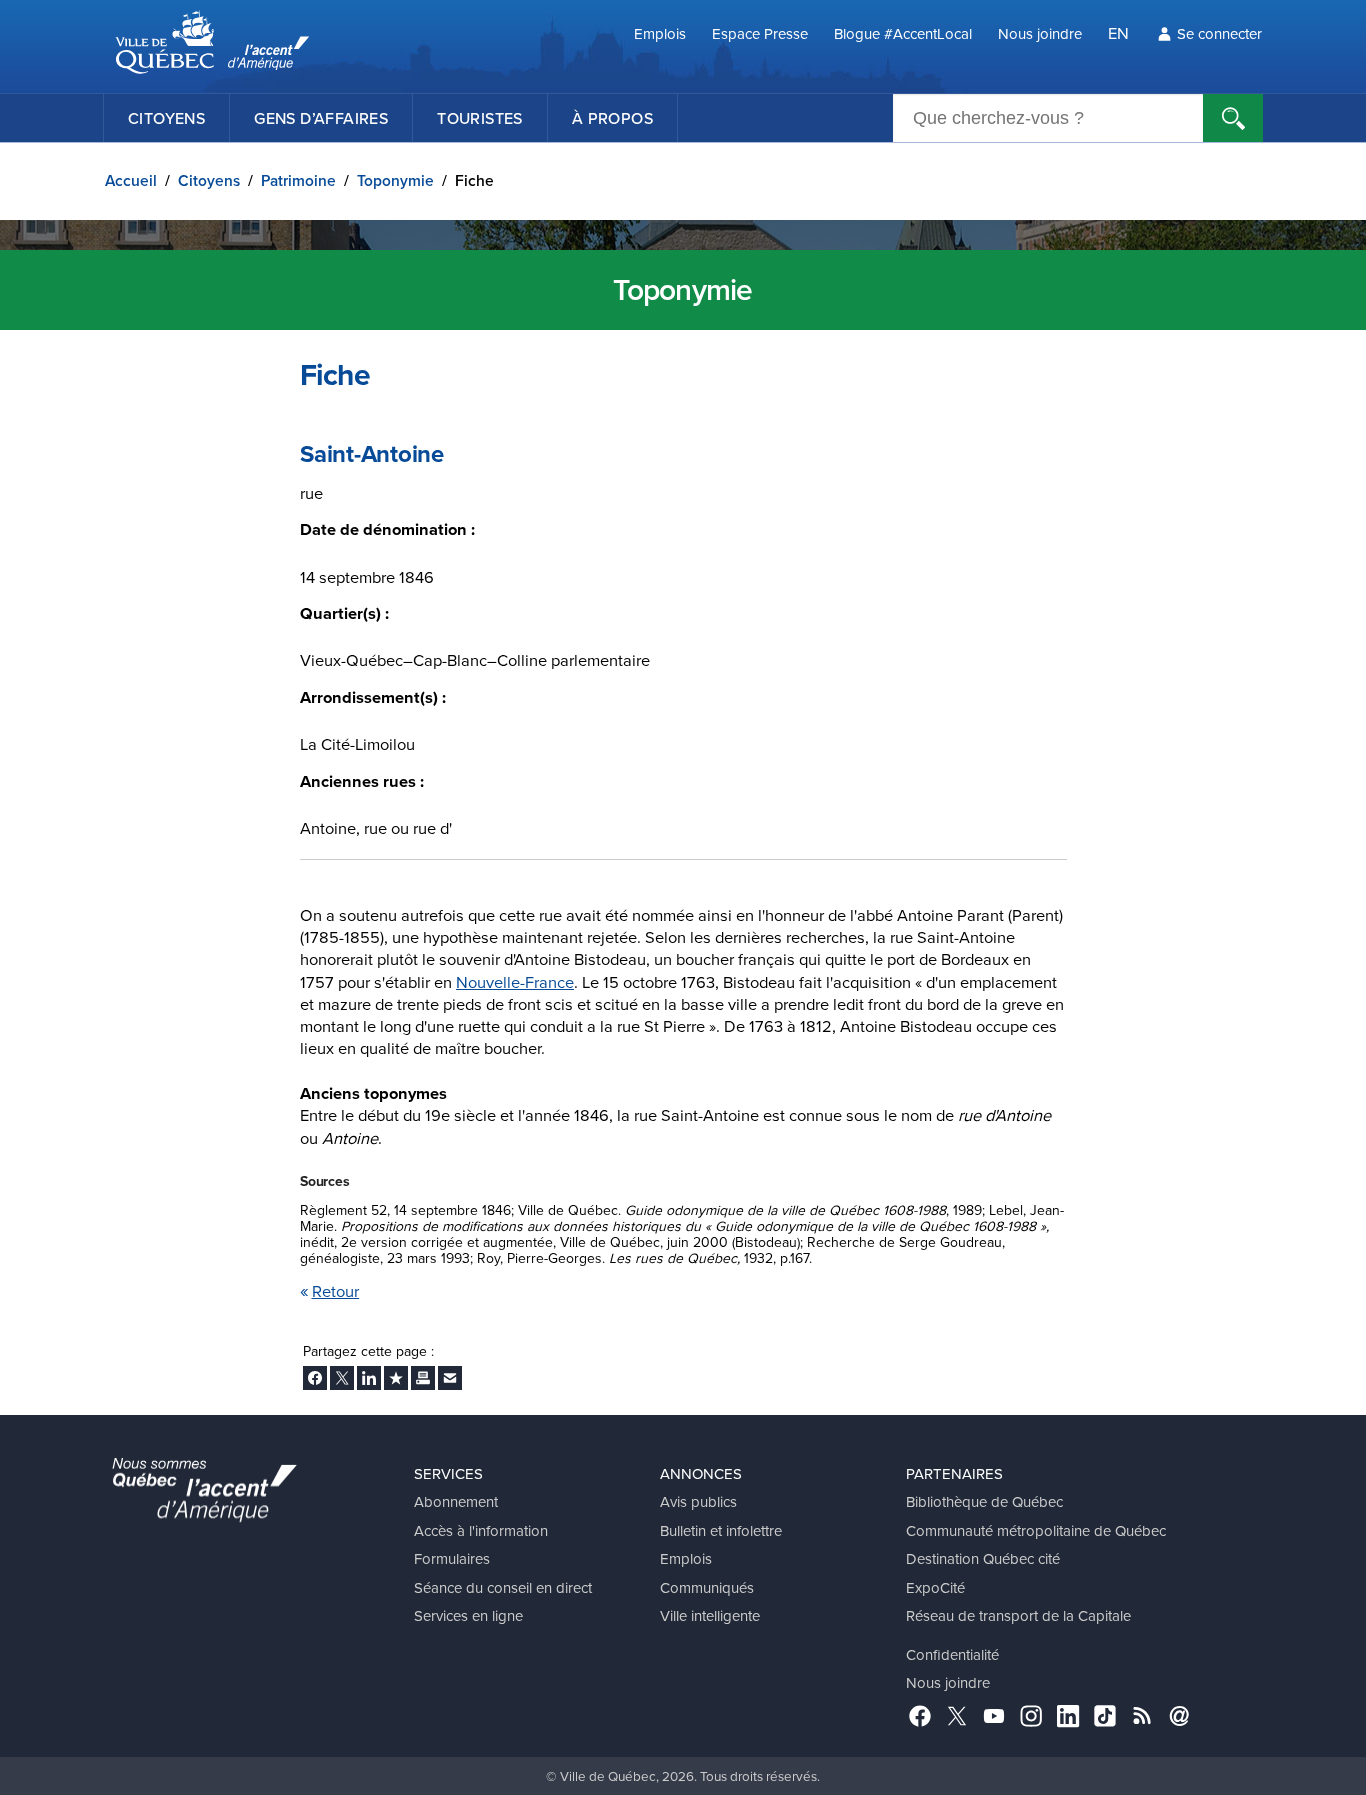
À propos (612, 118)
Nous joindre (1040, 33)
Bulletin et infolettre (721, 1530)
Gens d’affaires (321, 118)
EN (1118, 32)
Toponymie (395, 180)
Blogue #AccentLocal (903, 33)
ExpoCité (935, 1587)
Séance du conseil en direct (503, 1587)
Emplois (660, 33)
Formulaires (452, 1558)
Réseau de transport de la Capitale (1018, 1615)
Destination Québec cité (983, 1558)
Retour (336, 1290)
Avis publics (698, 1501)
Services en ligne (468, 1615)
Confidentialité (952, 1654)
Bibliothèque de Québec (984, 1501)
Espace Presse (760, 33)
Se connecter (1219, 33)
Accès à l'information (481, 1530)
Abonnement (456, 1501)
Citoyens (166, 118)
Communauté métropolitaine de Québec (1036, 1530)
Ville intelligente (710, 1615)
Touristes (480, 118)
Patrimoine (298, 180)
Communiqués (707, 1587)
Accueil (131, 180)
